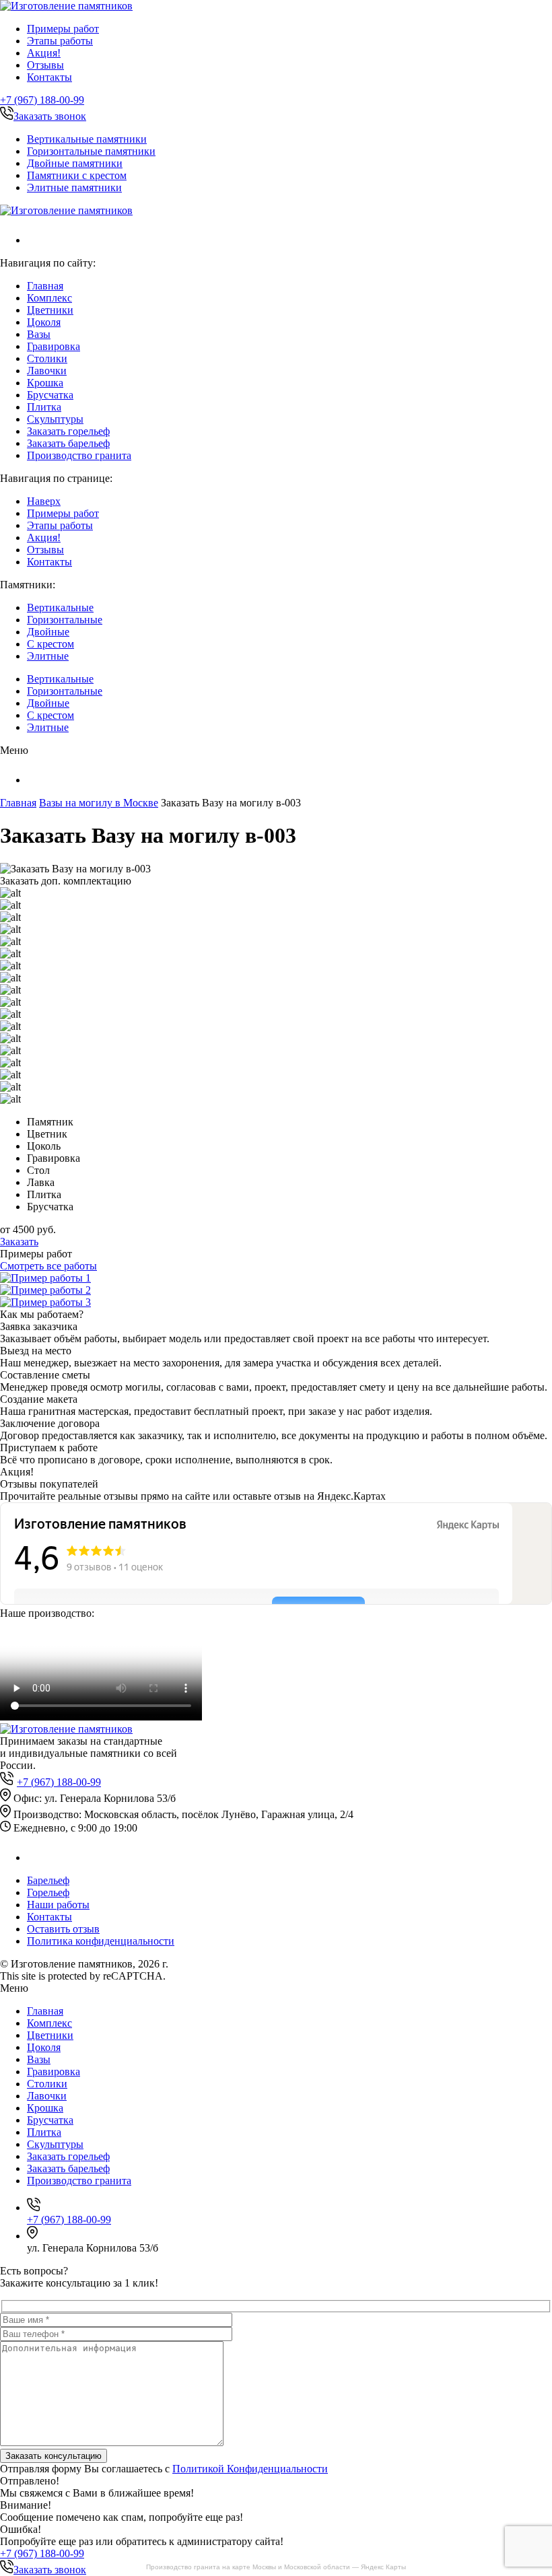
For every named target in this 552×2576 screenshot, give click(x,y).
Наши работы (58, 1905)
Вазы (39, 334)
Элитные (48, 656)
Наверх (44, 501)
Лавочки (47, 371)
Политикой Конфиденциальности (250, 2469)
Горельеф (48, 1892)
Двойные (48, 632)
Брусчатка (50, 395)
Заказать (19, 1242)
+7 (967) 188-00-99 (42, 100)
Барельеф (48, 1880)
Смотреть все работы (48, 1266)
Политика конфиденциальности (101, 1941)
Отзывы (45, 65)
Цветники (50, 310)
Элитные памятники (74, 187)
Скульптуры (55, 419)
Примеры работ (63, 29)
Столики (47, 358)
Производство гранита (79, 455)
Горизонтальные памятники (91, 151)
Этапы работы (60, 41)
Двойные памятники (75, 163)
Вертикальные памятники (87, 139)
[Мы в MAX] (35, 240)
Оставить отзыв (63, 1929)
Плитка (44, 407)
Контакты (49, 77)
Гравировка (54, 346)
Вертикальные (60, 607)
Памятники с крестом (77, 175)
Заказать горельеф (68, 431)
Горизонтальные (65, 620)
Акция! (44, 53)
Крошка (45, 383)
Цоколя (44, 322)
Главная (45, 286)
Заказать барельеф (68, 443)
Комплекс (49, 298)
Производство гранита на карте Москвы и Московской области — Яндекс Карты (276, 2567)
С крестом (50, 644)
